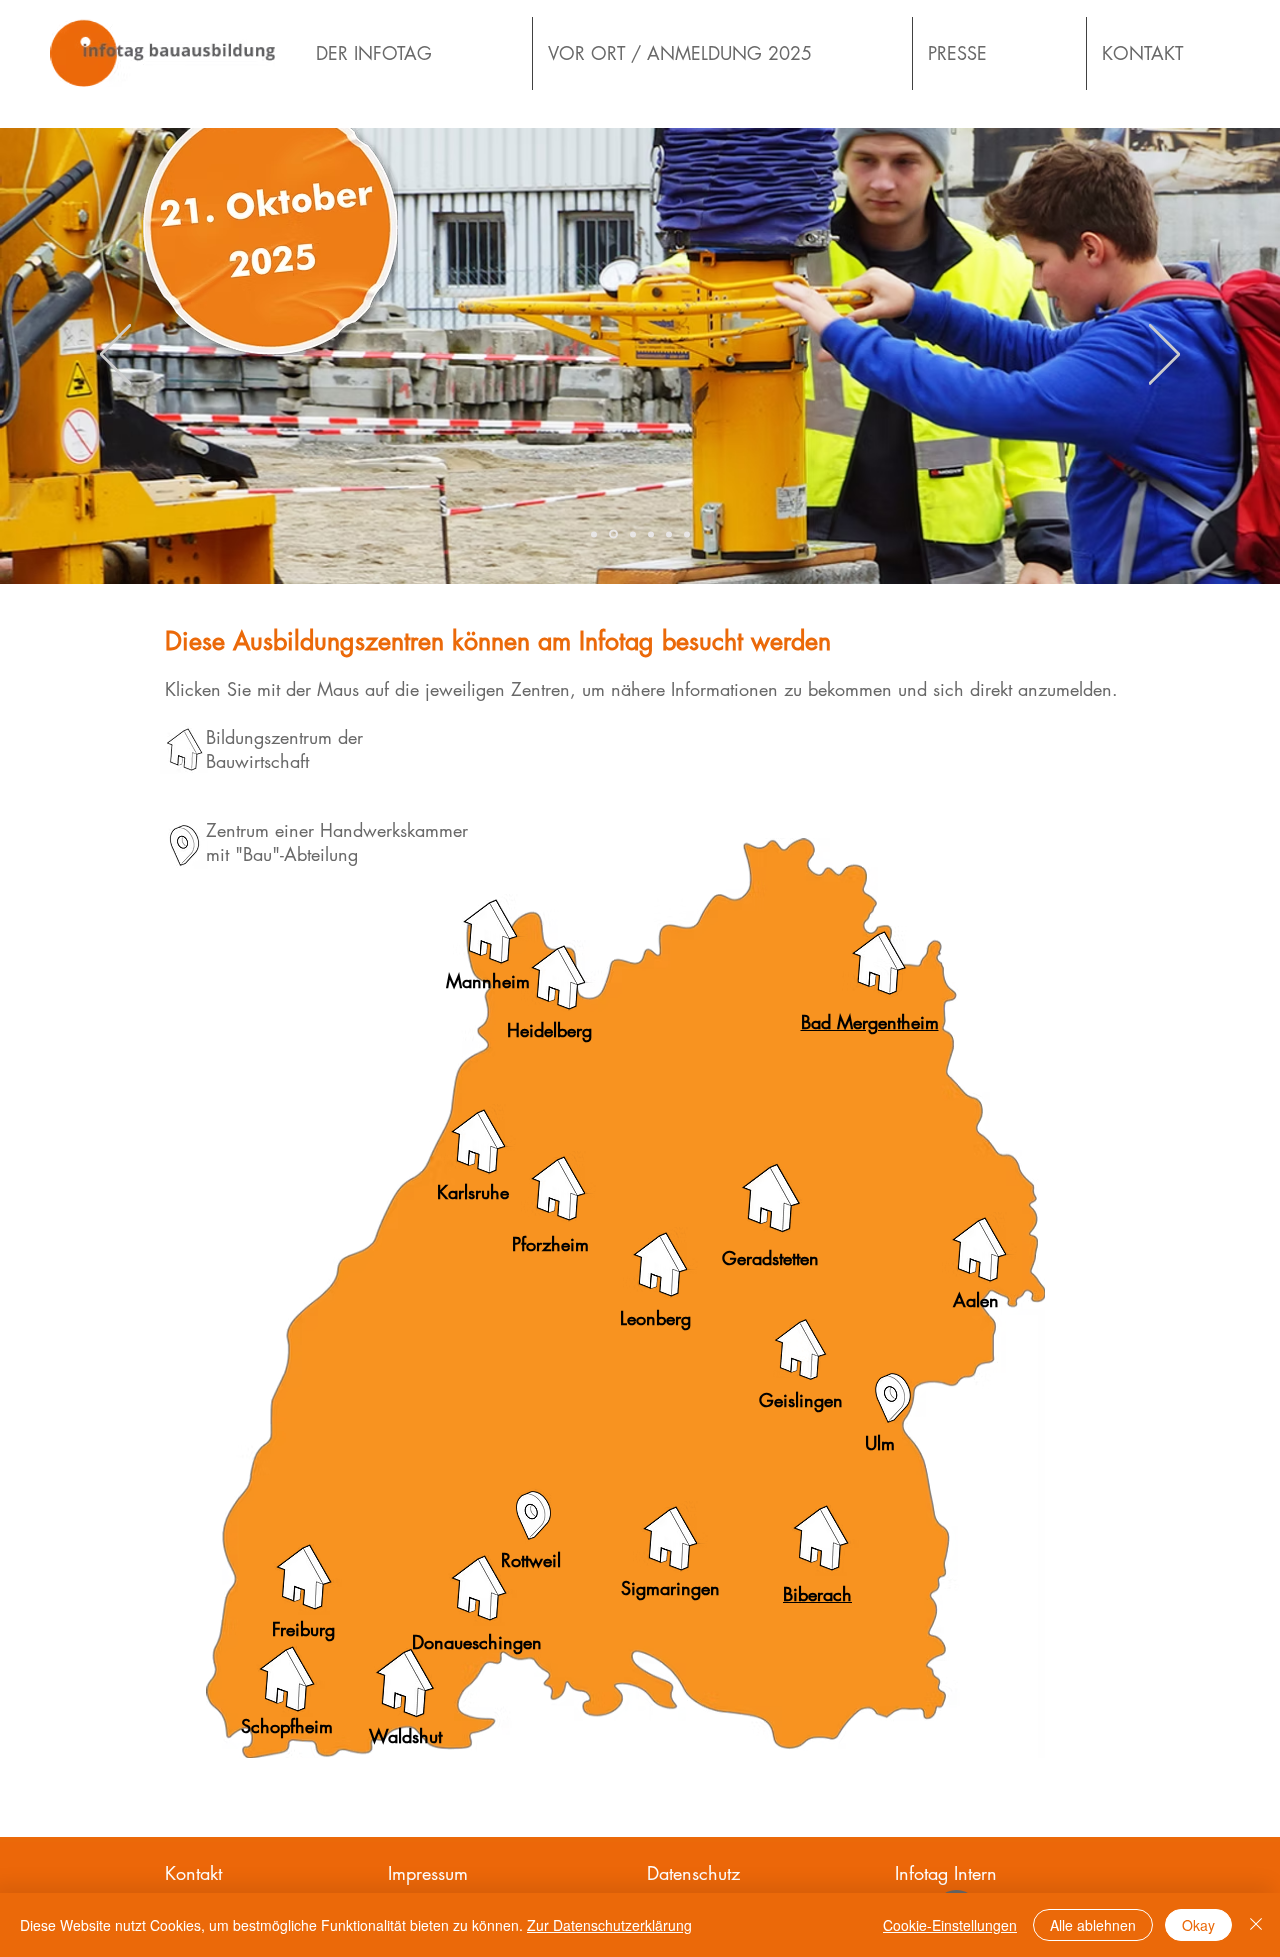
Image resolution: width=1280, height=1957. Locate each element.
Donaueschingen (477, 1642)
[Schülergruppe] (631, 534)
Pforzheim (550, 1244)
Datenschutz (693, 1873)
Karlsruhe (473, 1192)
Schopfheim (287, 1726)
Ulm (880, 1443)
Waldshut (405, 1736)
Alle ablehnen (1093, 1925)
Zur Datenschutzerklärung (609, 1925)
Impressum (428, 1873)
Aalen (976, 1300)
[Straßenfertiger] (651, 534)
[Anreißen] (687, 534)
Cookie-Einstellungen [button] (950, 1925)
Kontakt (193, 1873)
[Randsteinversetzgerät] (612, 534)
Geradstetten (770, 1258)
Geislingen (801, 1400)
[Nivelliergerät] (669, 534)
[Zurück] (115, 356)
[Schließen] (1256, 1925)
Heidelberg (549, 1030)
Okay (1198, 1925)
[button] (820, 1538)
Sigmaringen (670, 1588)
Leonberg (655, 1318)
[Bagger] (594, 534)
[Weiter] (1164, 356)
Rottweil (531, 1560)
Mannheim (488, 981)
